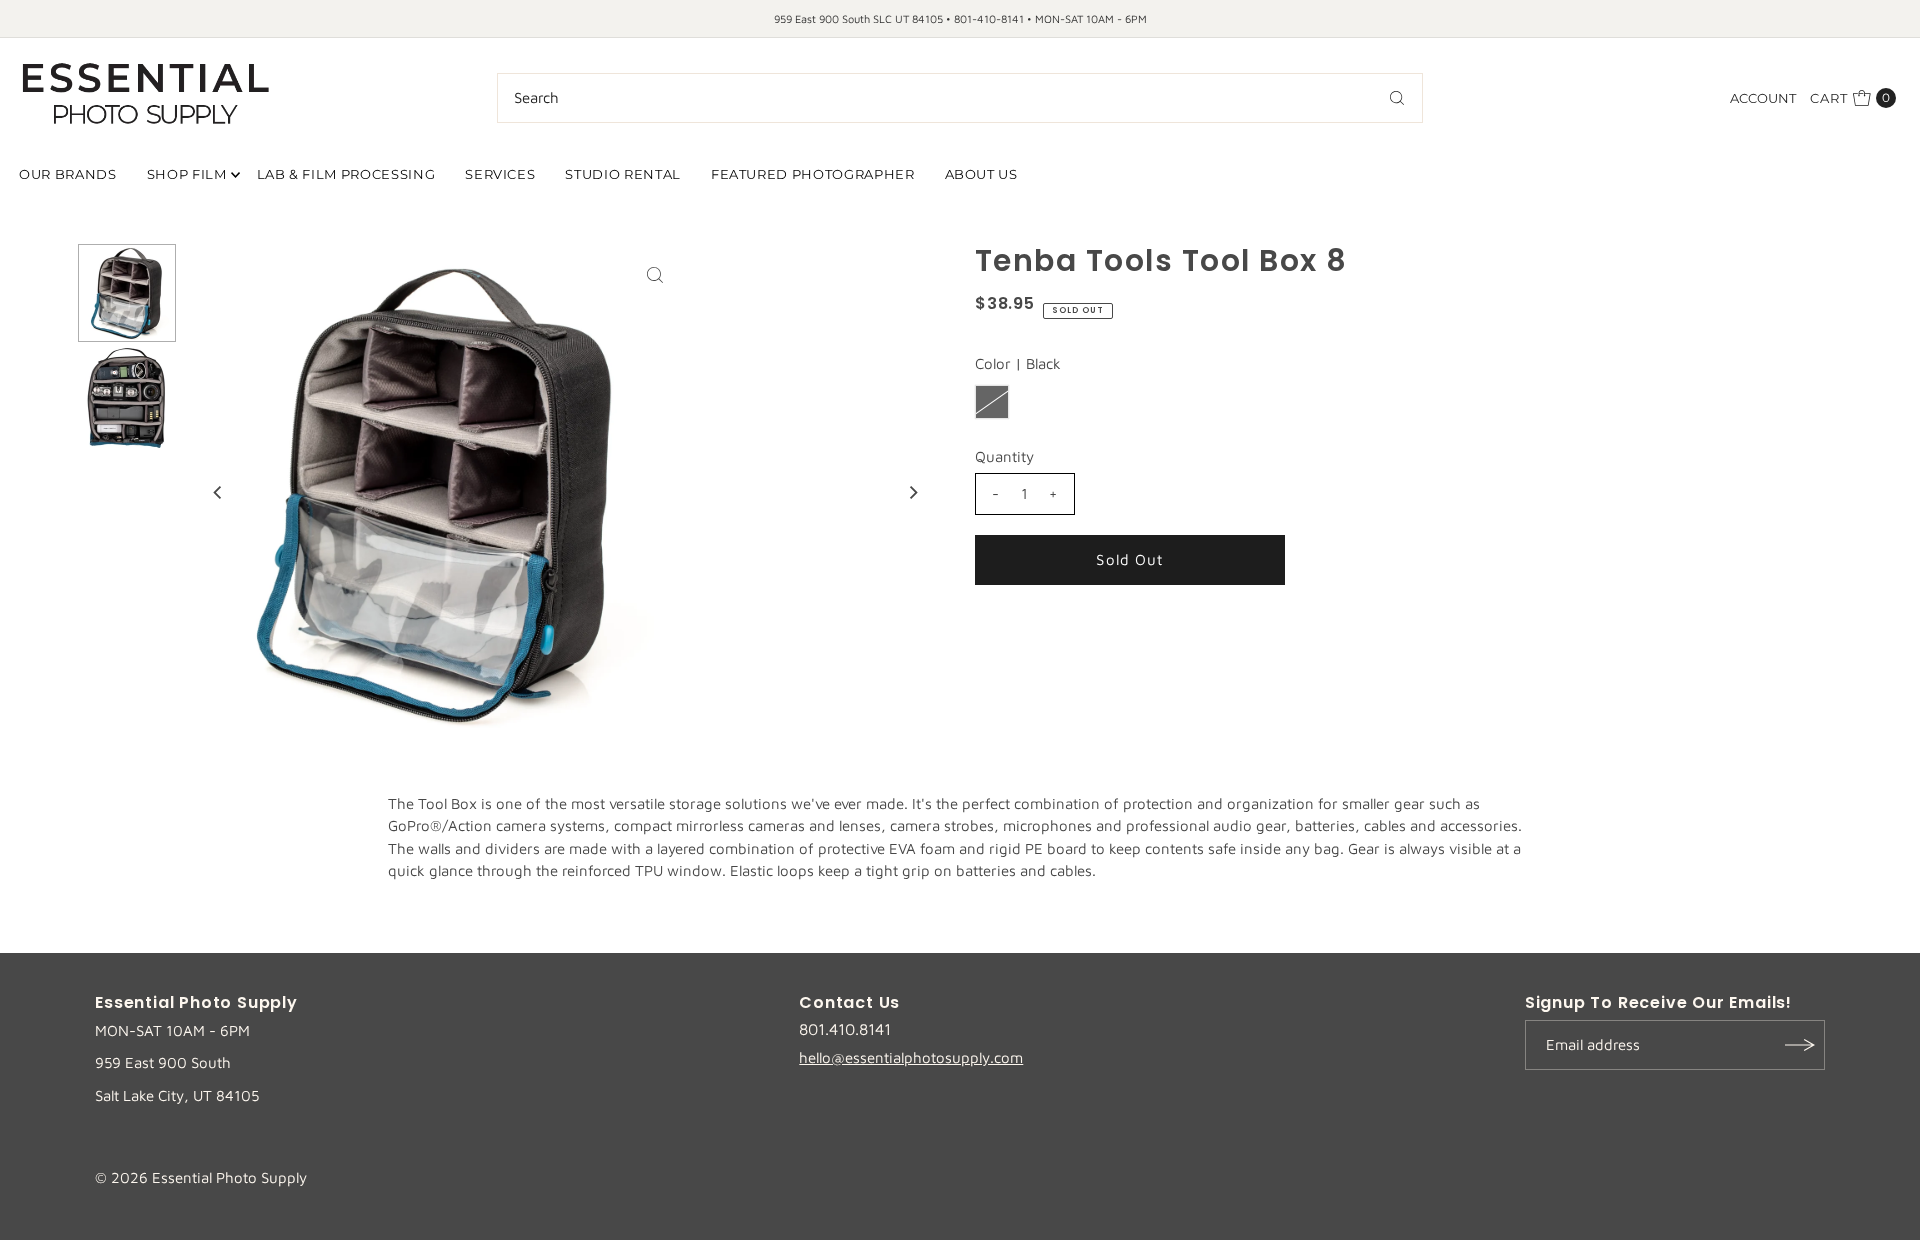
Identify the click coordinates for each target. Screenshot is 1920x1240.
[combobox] (960, 98)
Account (1763, 98)
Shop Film (187, 174)
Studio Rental (622, 174)
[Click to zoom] (655, 275)
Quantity (1004, 456)
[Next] (913, 493)
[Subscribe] (1800, 1045)
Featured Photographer (813, 174)
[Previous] (219, 493)
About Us (981, 174)
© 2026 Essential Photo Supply (201, 1177)
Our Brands (68, 174)
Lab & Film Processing (346, 174)
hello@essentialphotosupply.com (911, 1057)
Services (500, 174)
